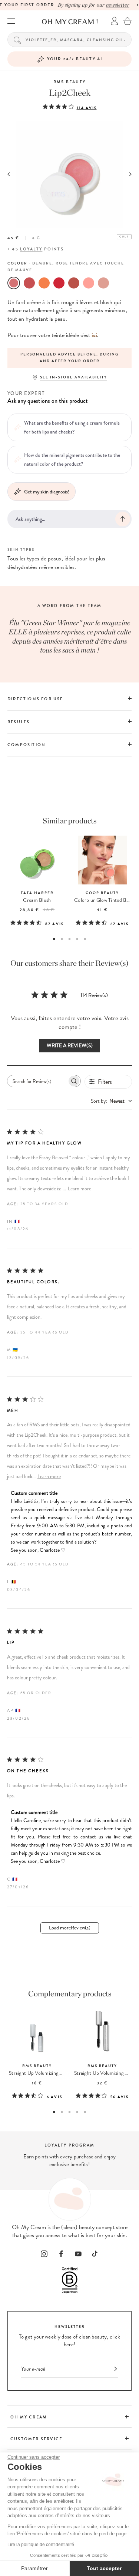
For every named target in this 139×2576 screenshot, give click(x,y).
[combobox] (111, 1101)
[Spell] (103, 283)
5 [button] (85, 939)
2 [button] (62, 939)
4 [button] (77, 939)
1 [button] (54, 939)
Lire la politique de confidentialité (41, 2545)
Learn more (80, 1189)
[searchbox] (37, 1081)
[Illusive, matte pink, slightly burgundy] (74, 283)
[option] (69, 358)
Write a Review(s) (70, 1046)
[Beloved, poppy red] (59, 283)
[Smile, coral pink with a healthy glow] (44, 283)
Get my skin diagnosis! (47, 492)
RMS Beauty (69, 82)
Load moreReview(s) (70, 1928)
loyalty (31, 249)
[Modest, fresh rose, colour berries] (29, 283)
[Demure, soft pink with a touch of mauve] (14, 283)
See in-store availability (74, 377)
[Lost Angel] (89, 283)
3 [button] (69, 939)
